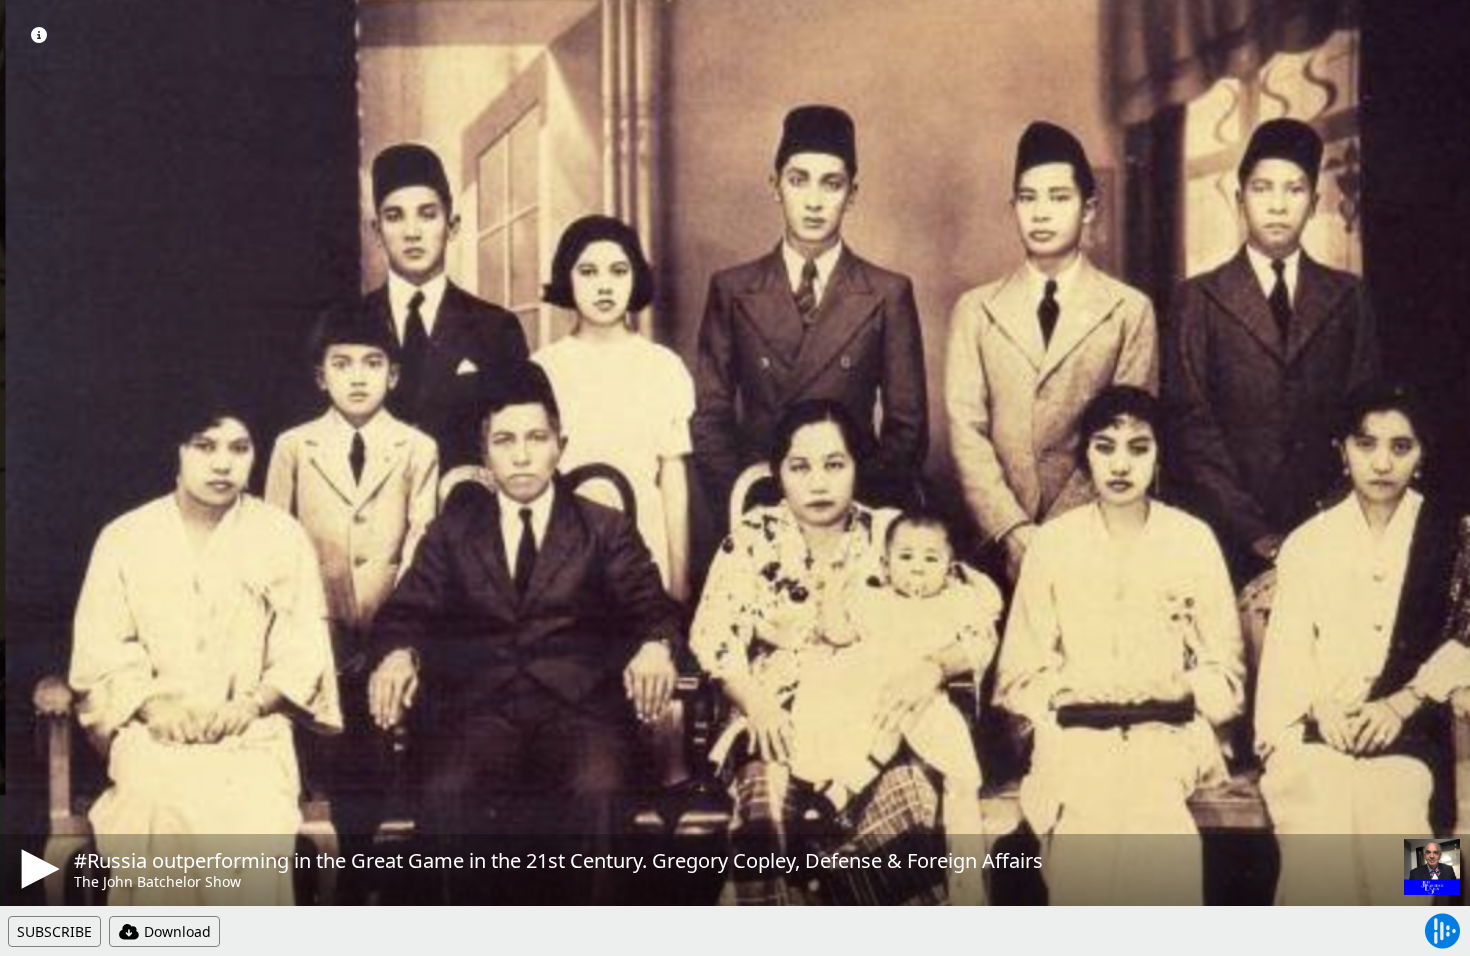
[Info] (39, 35)
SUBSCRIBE (54, 931)
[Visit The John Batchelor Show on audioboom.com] (1432, 867)
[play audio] (37, 869)
